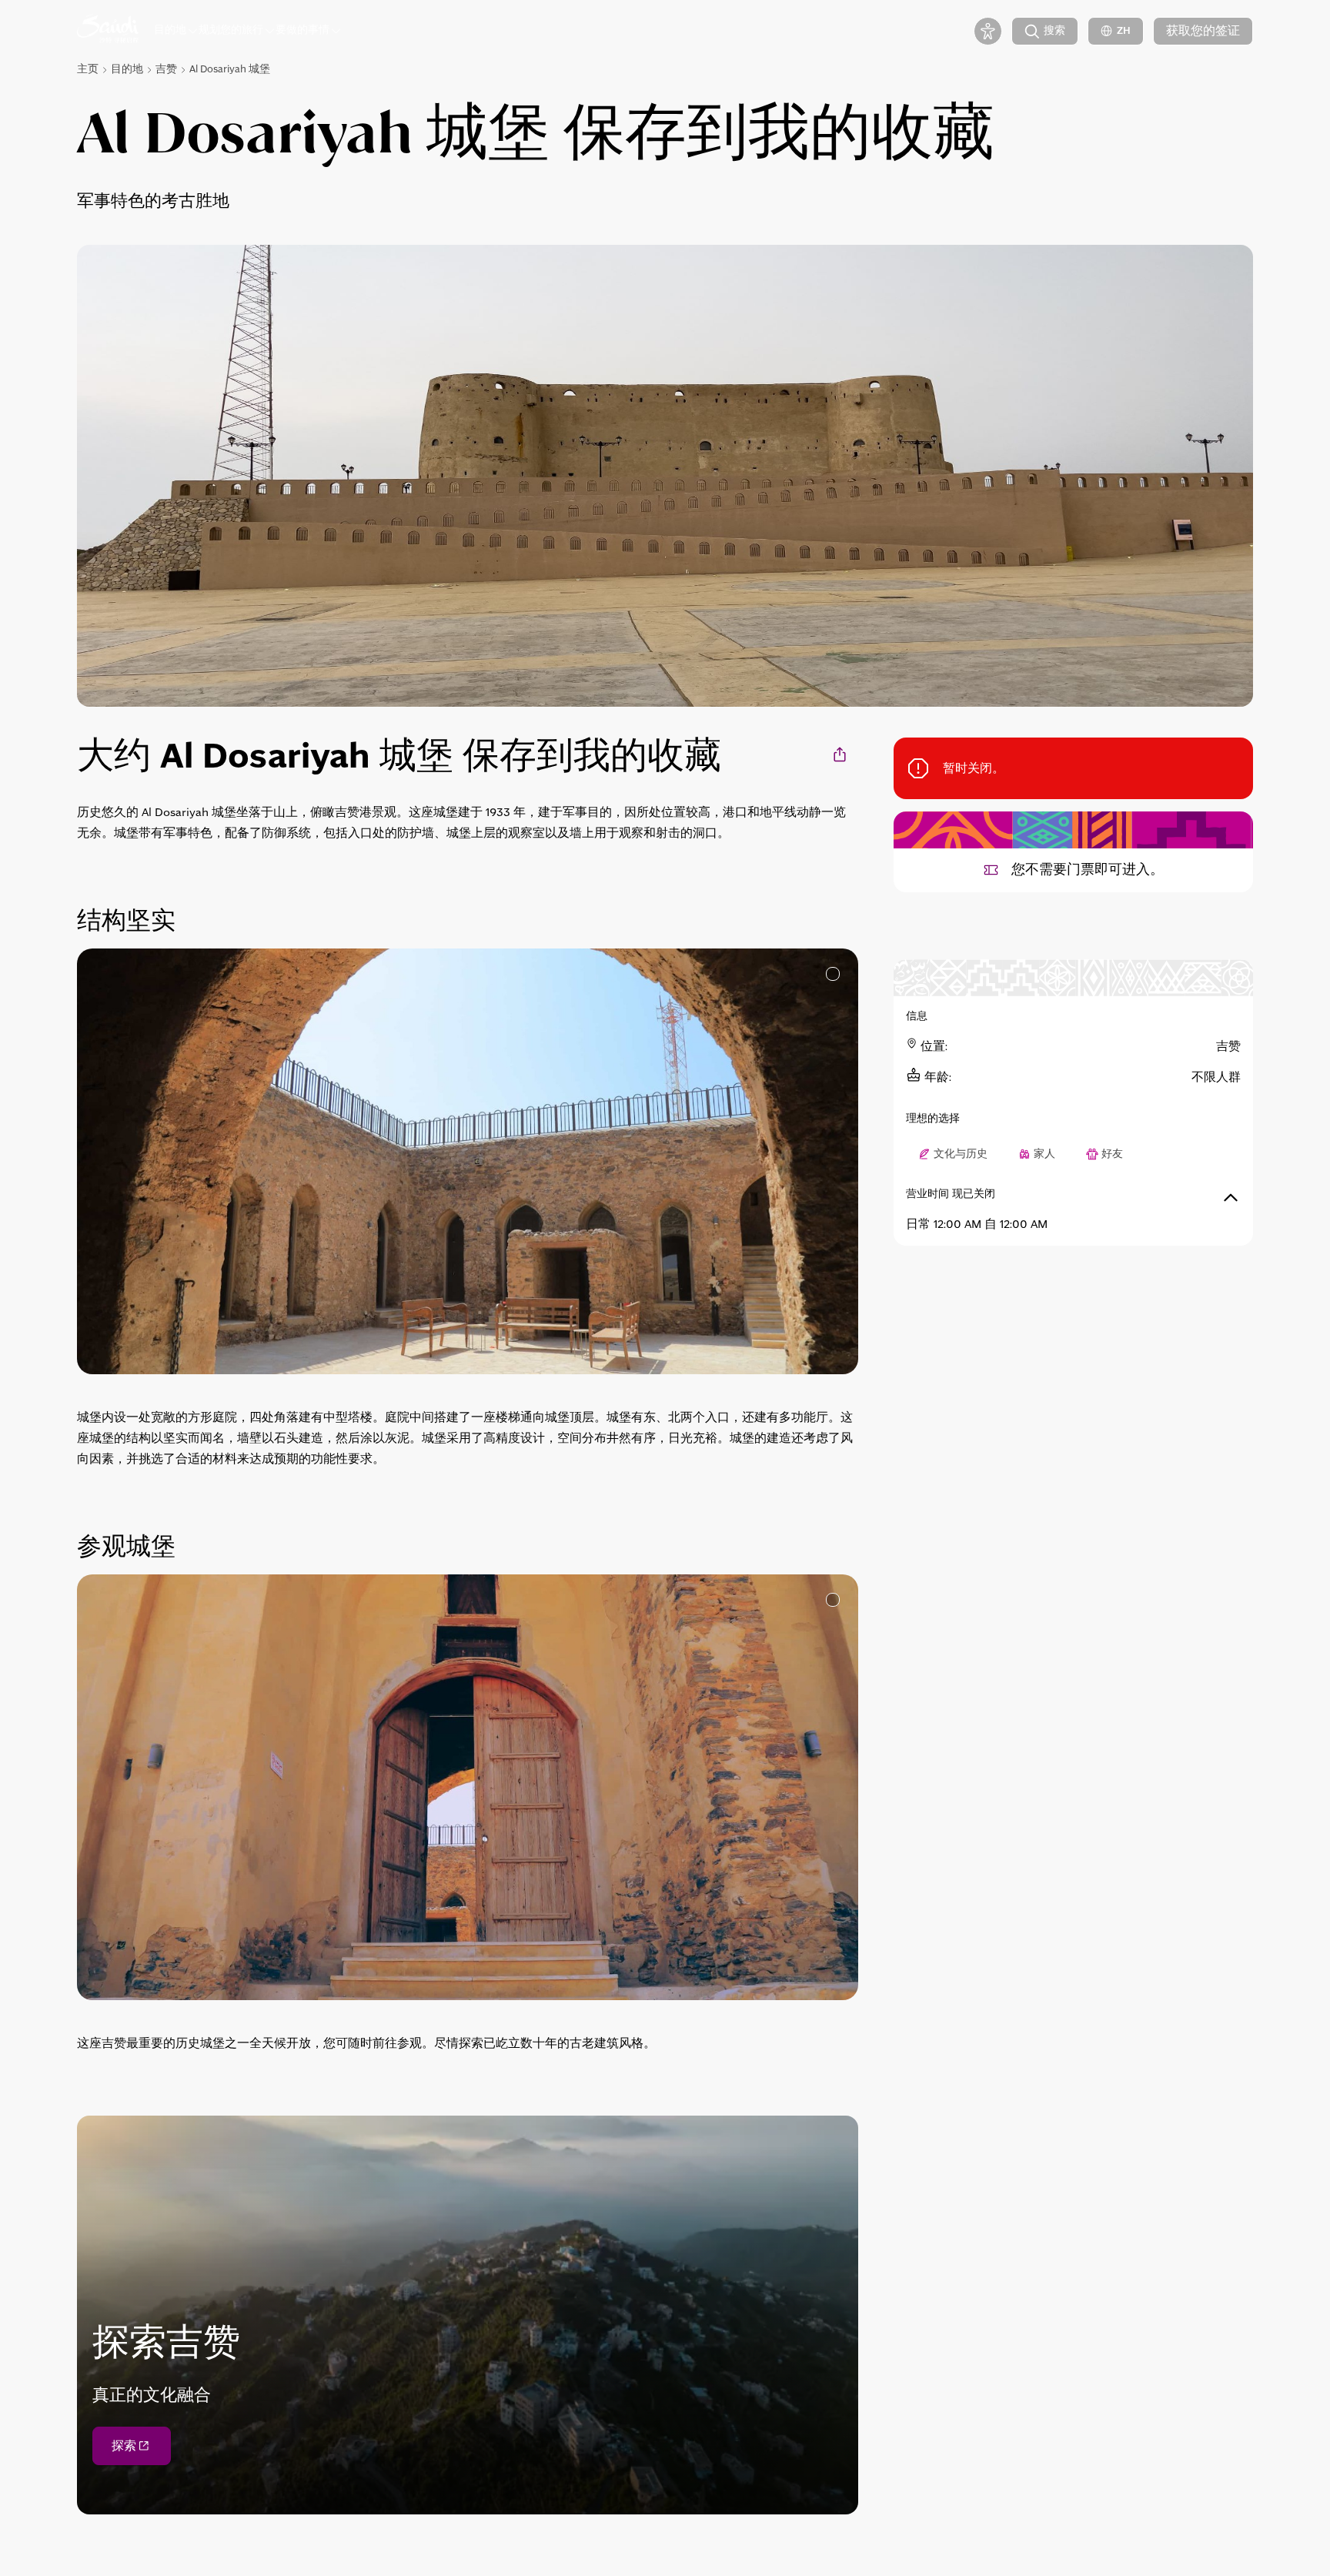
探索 (124, 2446)
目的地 (127, 69)
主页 (88, 69)
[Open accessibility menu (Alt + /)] (988, 31)
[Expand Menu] (192, 31)
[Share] (841, 754)
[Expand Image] (833, 974)
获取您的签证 (1203, 31)
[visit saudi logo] (108, 30)
